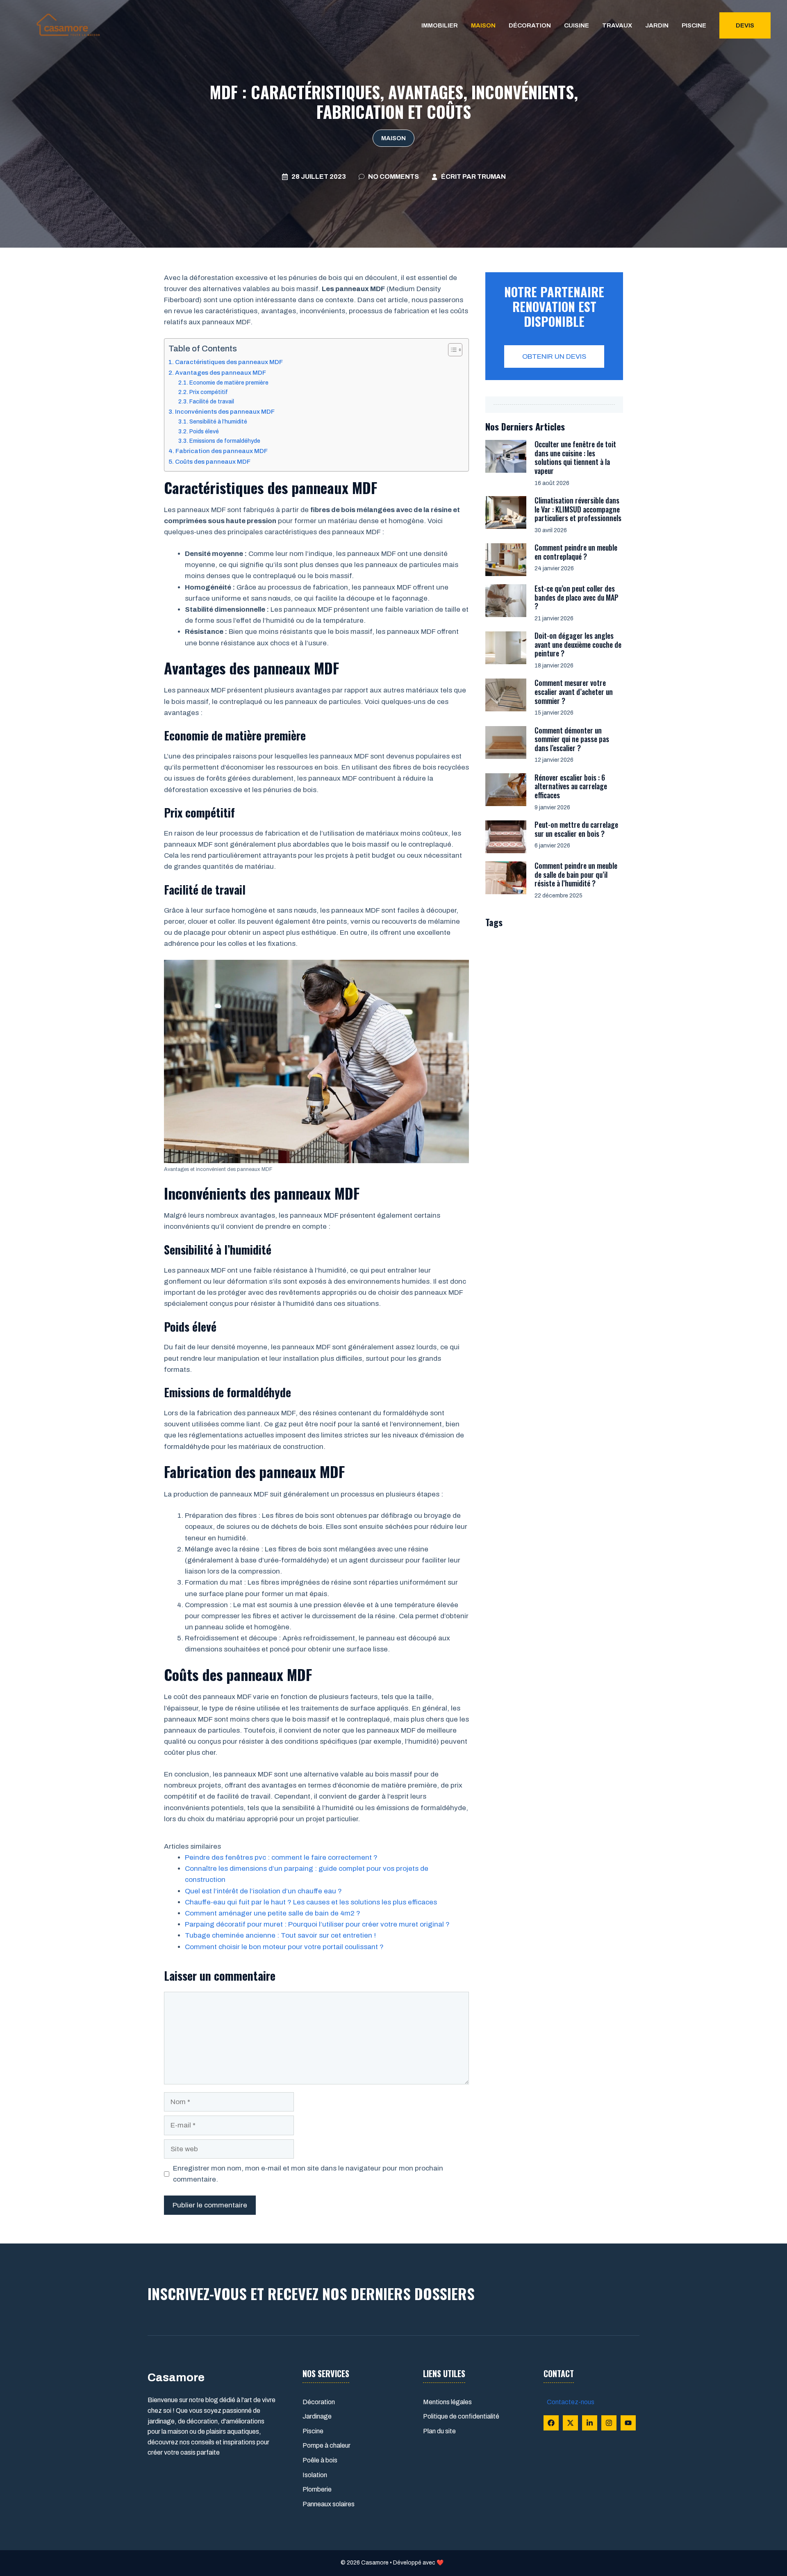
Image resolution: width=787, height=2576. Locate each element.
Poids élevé (204, 432)
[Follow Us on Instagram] (609, 2423)
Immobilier (440, 25)
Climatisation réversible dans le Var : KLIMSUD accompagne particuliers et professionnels (578, 509)
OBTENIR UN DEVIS (554, 356)
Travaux (617, 25)
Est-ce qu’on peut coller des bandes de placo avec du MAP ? (577, 597)
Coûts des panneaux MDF (213, 462)
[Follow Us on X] (570, 2423)
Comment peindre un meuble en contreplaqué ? (576, 552)
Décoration (530, 25)
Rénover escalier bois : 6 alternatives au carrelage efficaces (571, 786)
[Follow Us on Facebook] (551, 2423)
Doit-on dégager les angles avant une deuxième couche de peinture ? (578, 644)
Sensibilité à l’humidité (218, 422)
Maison (483, 25)
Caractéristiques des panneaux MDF (229, 362)
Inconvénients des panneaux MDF (225, 412)
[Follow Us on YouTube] (628, 2423)
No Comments (393, 177)
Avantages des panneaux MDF (221, 373)
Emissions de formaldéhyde (225, 441)
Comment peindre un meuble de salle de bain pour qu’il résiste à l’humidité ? (576, 874)
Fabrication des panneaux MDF (222, 451)
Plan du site (439, 2431)
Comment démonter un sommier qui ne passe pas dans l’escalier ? (572, 739)
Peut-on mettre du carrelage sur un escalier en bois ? (576, 829)
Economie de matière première (229, 383)
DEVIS (745, 25)
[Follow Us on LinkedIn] (590, 2423)
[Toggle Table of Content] (451, 350)
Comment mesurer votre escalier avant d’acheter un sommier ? (574, 691)
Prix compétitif (209, 392)
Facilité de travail (212, 402)
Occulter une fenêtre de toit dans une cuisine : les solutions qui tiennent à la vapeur (575, 457)
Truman (491, 177)
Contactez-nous (571, 2402)
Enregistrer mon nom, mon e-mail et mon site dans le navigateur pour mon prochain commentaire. (308, 2174)
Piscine (694, 25)
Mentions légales (447, 2402)
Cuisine (577, 25)
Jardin (657, 25)
